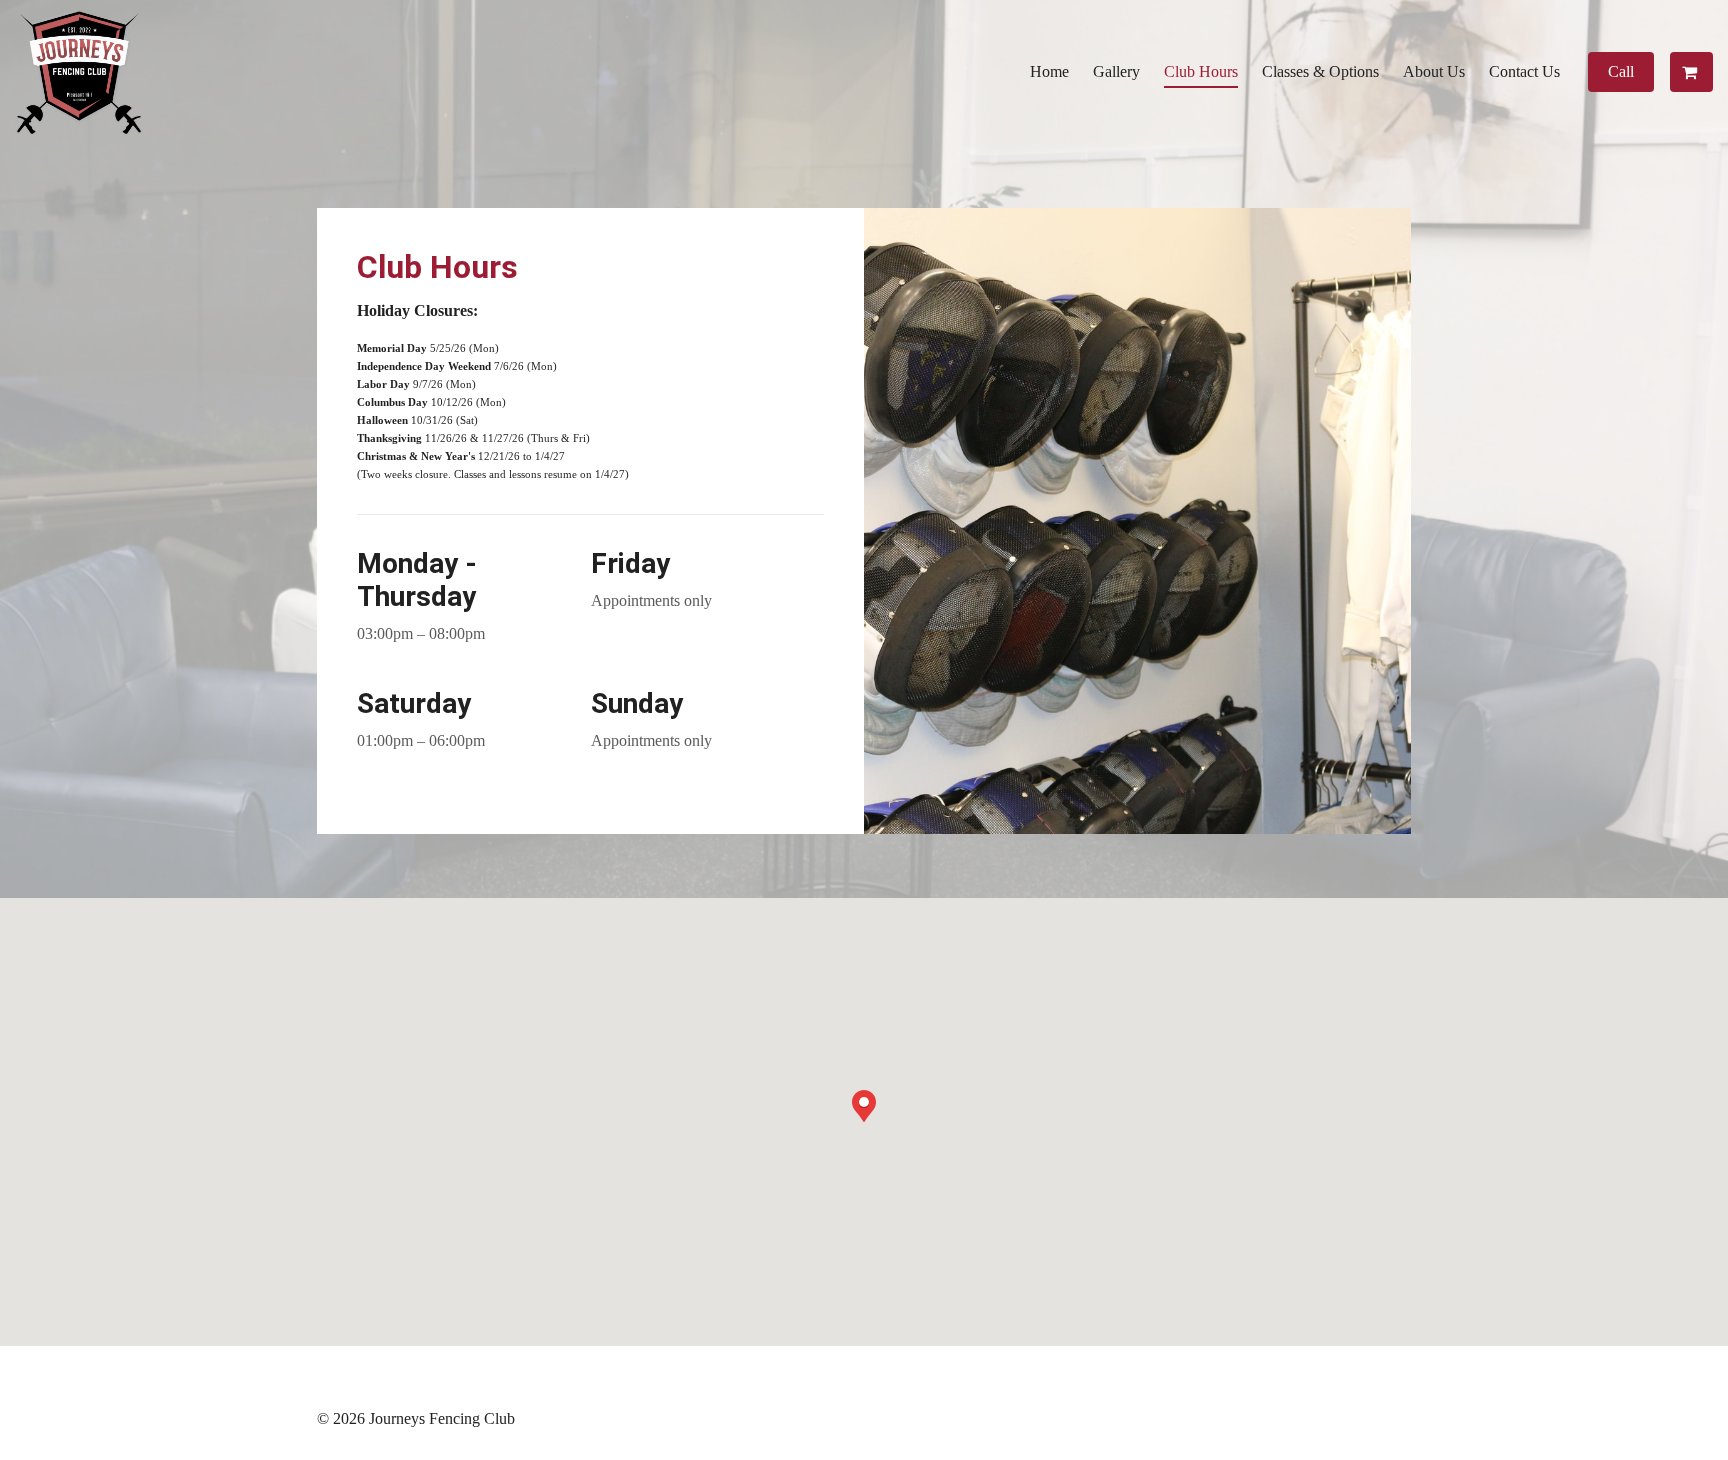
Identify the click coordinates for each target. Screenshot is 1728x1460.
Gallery (1116, 71)
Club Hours (1201, 71)
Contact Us (1524, 71)
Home (1049, 71)
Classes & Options (1320, 71)
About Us (1434, 71)
